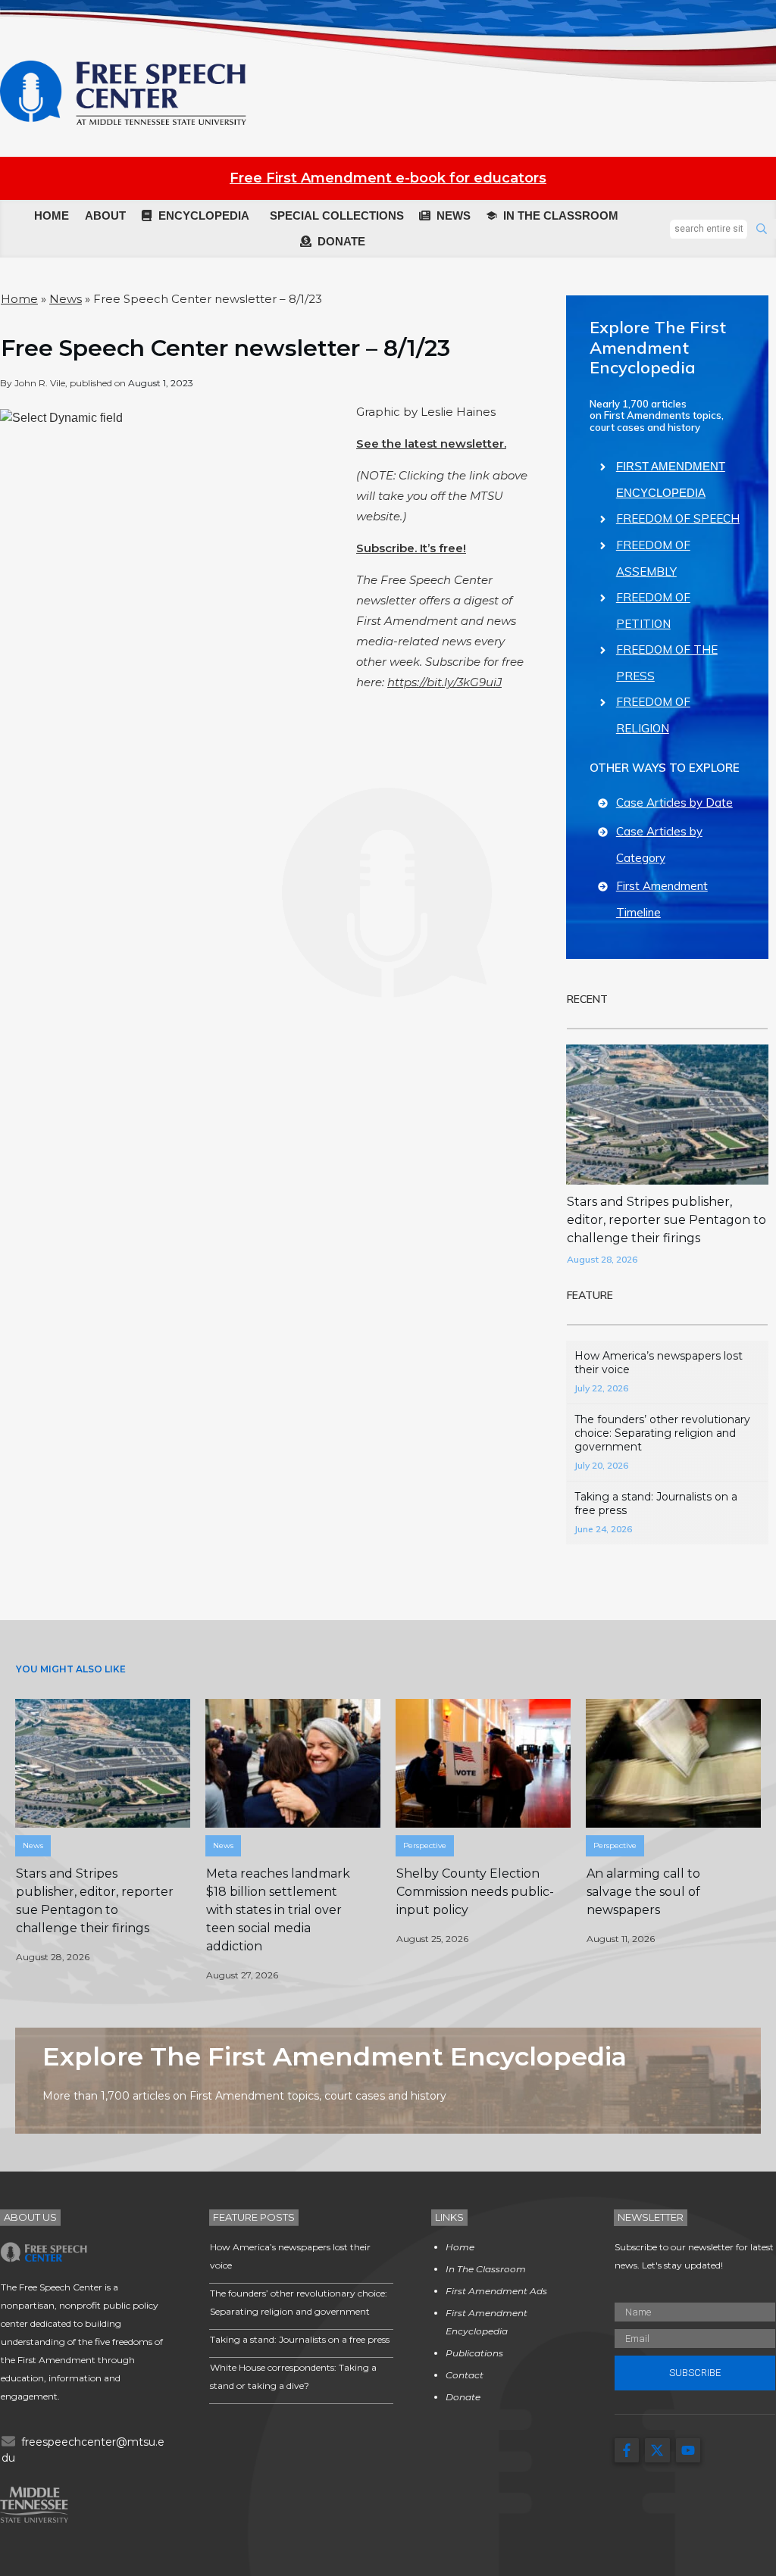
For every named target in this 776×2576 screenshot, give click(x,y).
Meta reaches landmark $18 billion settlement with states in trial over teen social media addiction (278, 1910)
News (66, 299)
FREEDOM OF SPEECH (678, 518)
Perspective (425, 1845)
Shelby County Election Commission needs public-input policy (475, 1892)
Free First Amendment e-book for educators (388, 178)
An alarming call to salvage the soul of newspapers (643, 1892)
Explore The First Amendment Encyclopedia (658, 347)
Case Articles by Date (674, 802)
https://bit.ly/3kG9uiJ (444, 682)
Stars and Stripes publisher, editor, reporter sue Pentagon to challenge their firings (666, 1220)
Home (19, 299)
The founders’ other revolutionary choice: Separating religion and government (662, 1433)
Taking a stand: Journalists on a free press (300, 2339)
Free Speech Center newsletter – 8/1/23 (225, 348)
